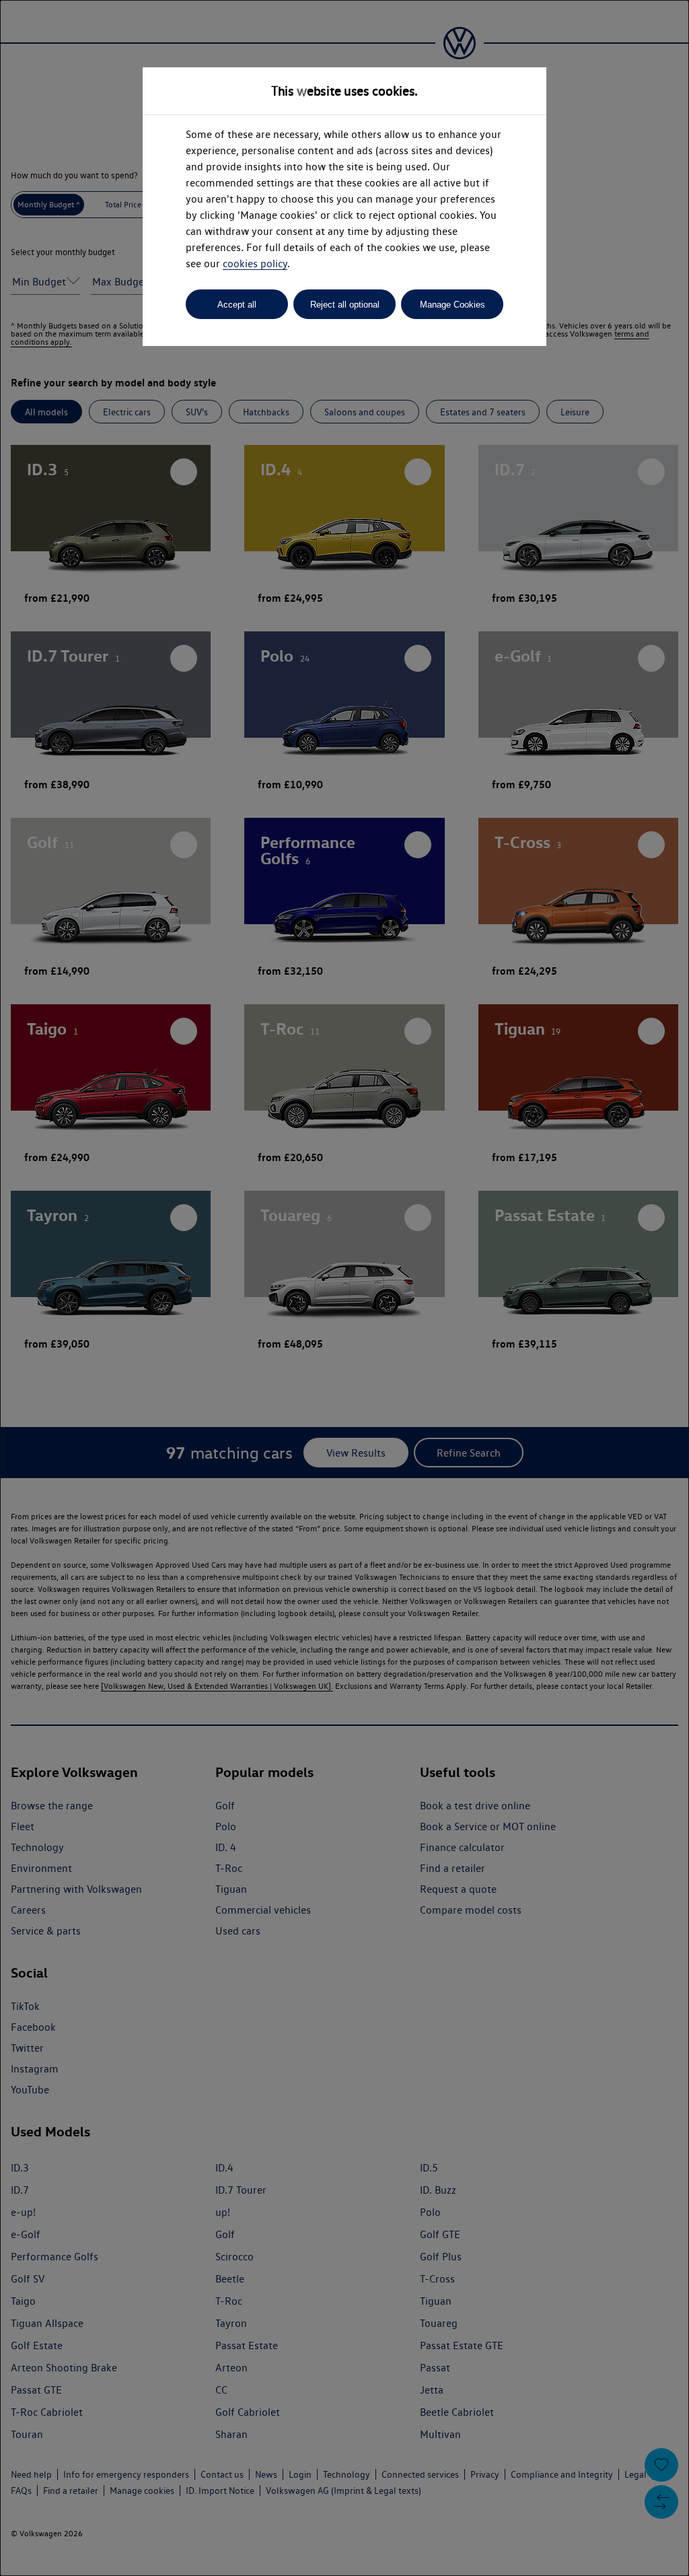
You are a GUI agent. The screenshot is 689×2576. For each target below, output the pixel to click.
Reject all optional (345, 305)
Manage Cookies (452, 305)
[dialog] (344, 1288)
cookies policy (255, 264)
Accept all (237, 305)
